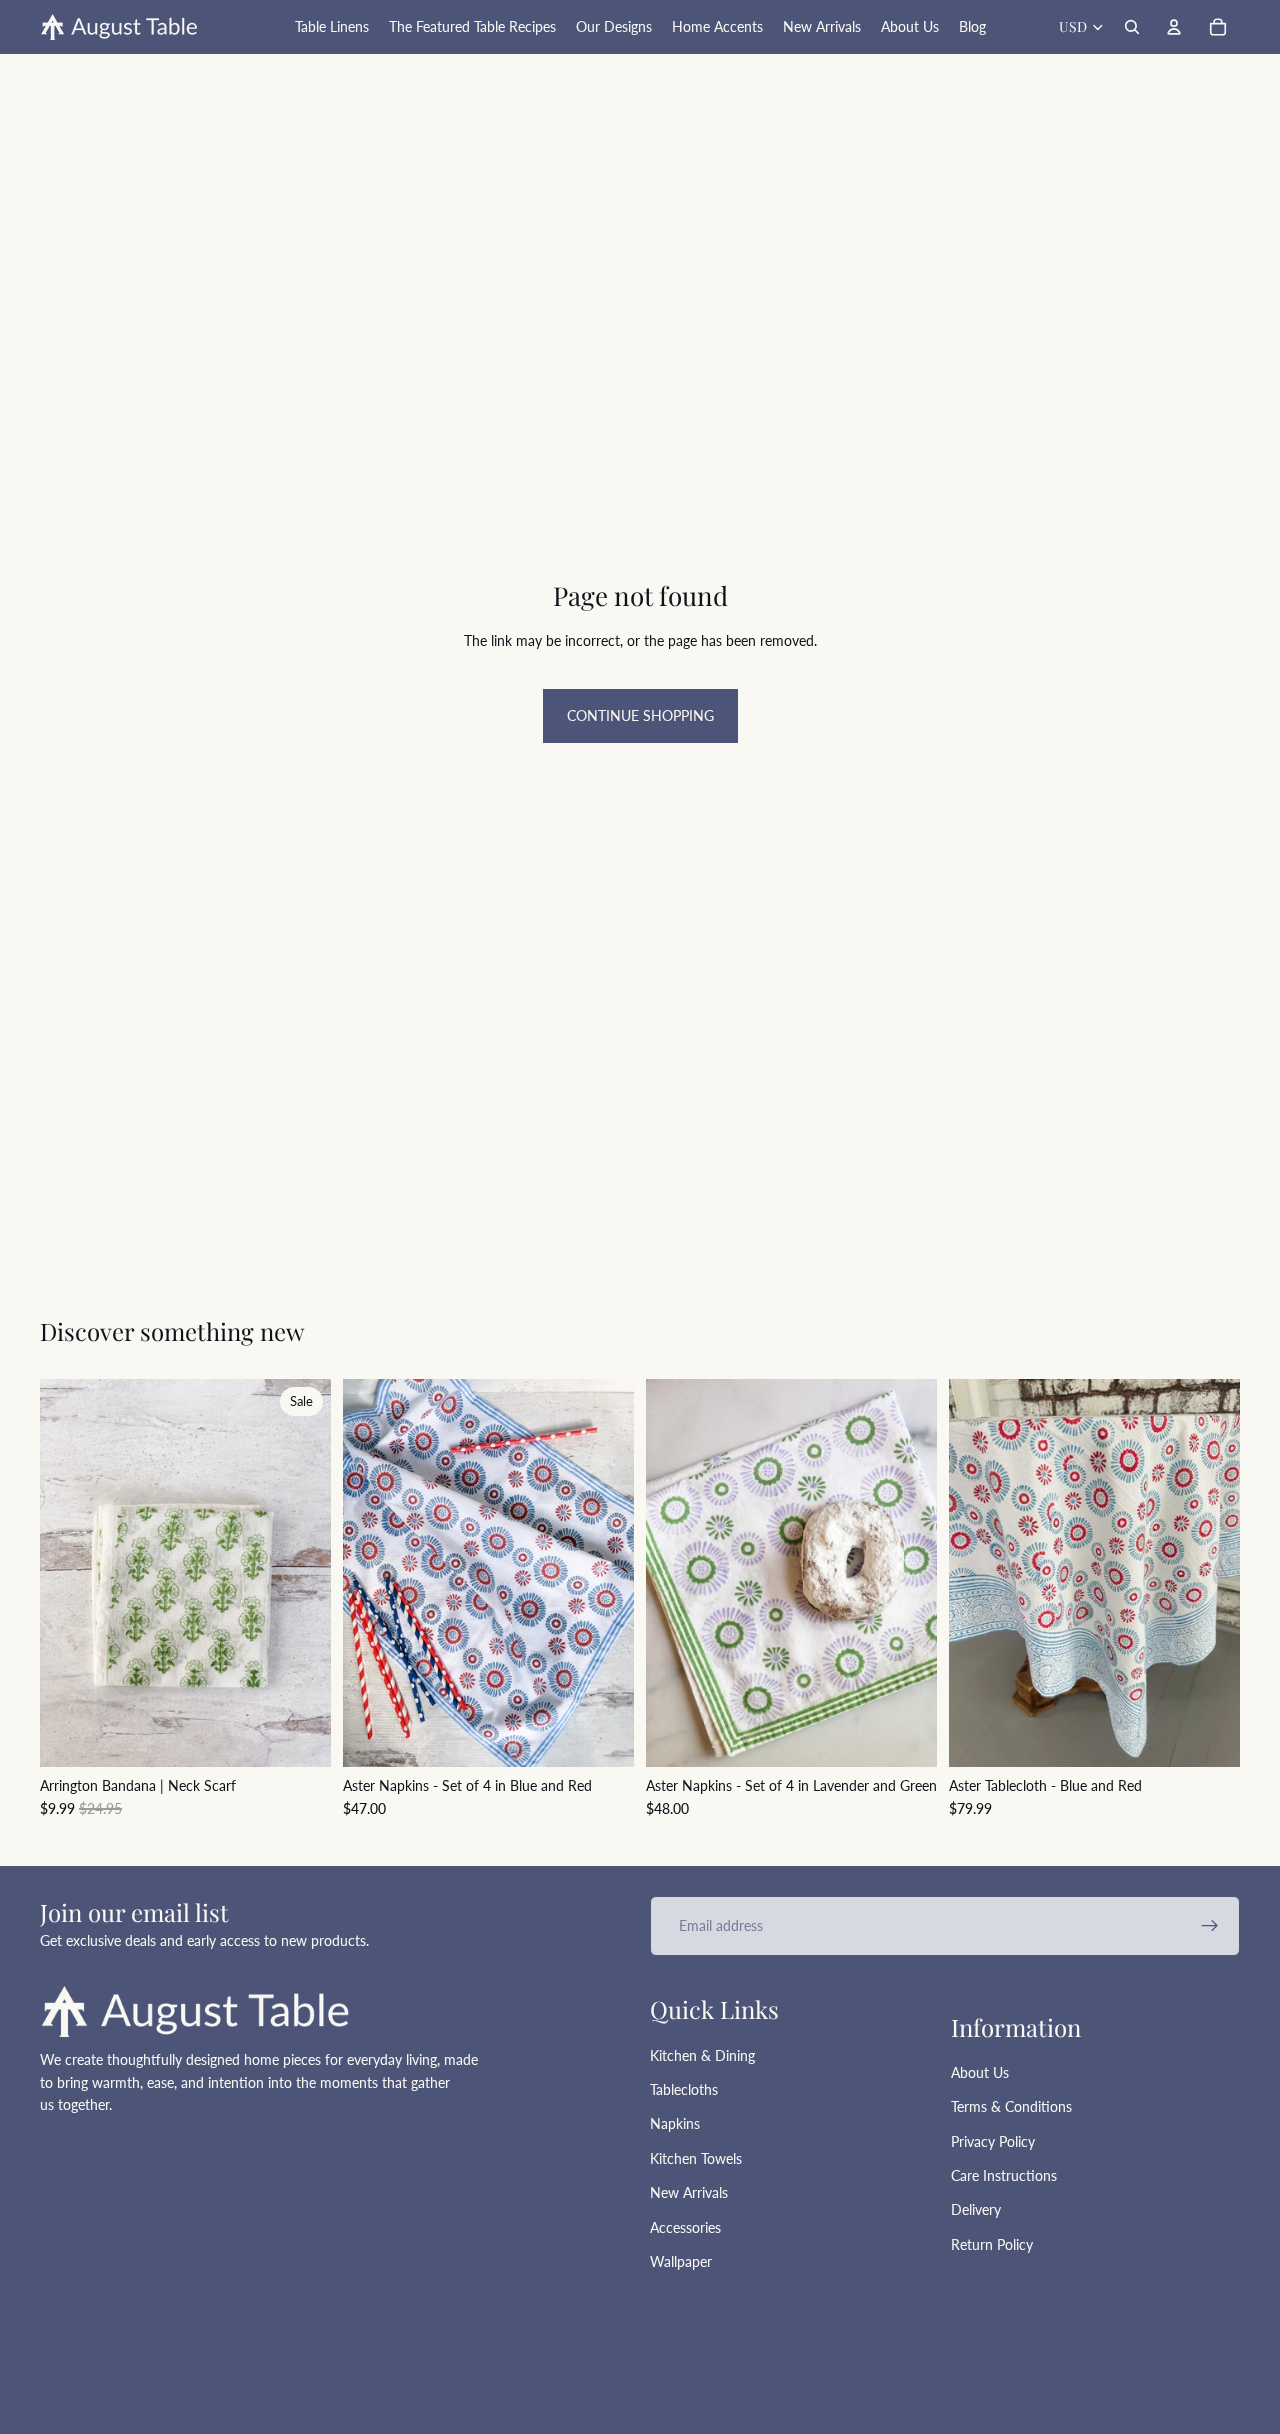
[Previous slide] (373, 1573)
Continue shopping (640, 715)
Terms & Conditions (1011, 2106)
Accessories (685, 2227)
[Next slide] (604, 1573)
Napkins (675, 2123)
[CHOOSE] (1209, 1736)
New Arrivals (689, 2192)
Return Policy (992, 2244)
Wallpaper (681, 2261)
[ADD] (300, 1736)
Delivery (976, 2209)
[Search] (1132, 27)
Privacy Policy (993, 2141)
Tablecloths (684, 2089)
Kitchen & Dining (702, 2055)
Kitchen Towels (696, 2158)
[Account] (1174, 27)
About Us (980, 2072)
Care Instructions (1004, 2175)
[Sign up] (1210, 1926)
